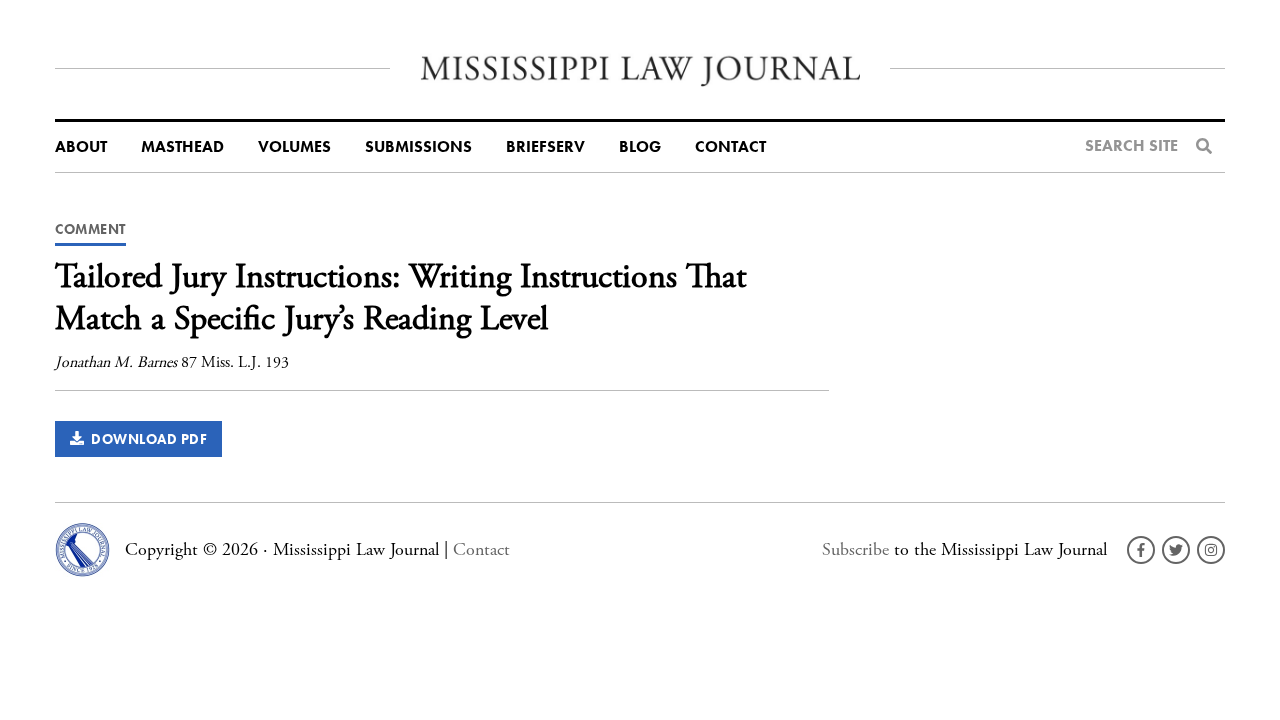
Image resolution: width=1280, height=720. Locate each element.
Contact (730, 147)
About (81, 147)
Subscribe (855, 549)
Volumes (294, 147)
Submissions (418, 147)
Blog (640, 147)
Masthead (182, 147)
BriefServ (545, 147)
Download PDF (145, 439)
